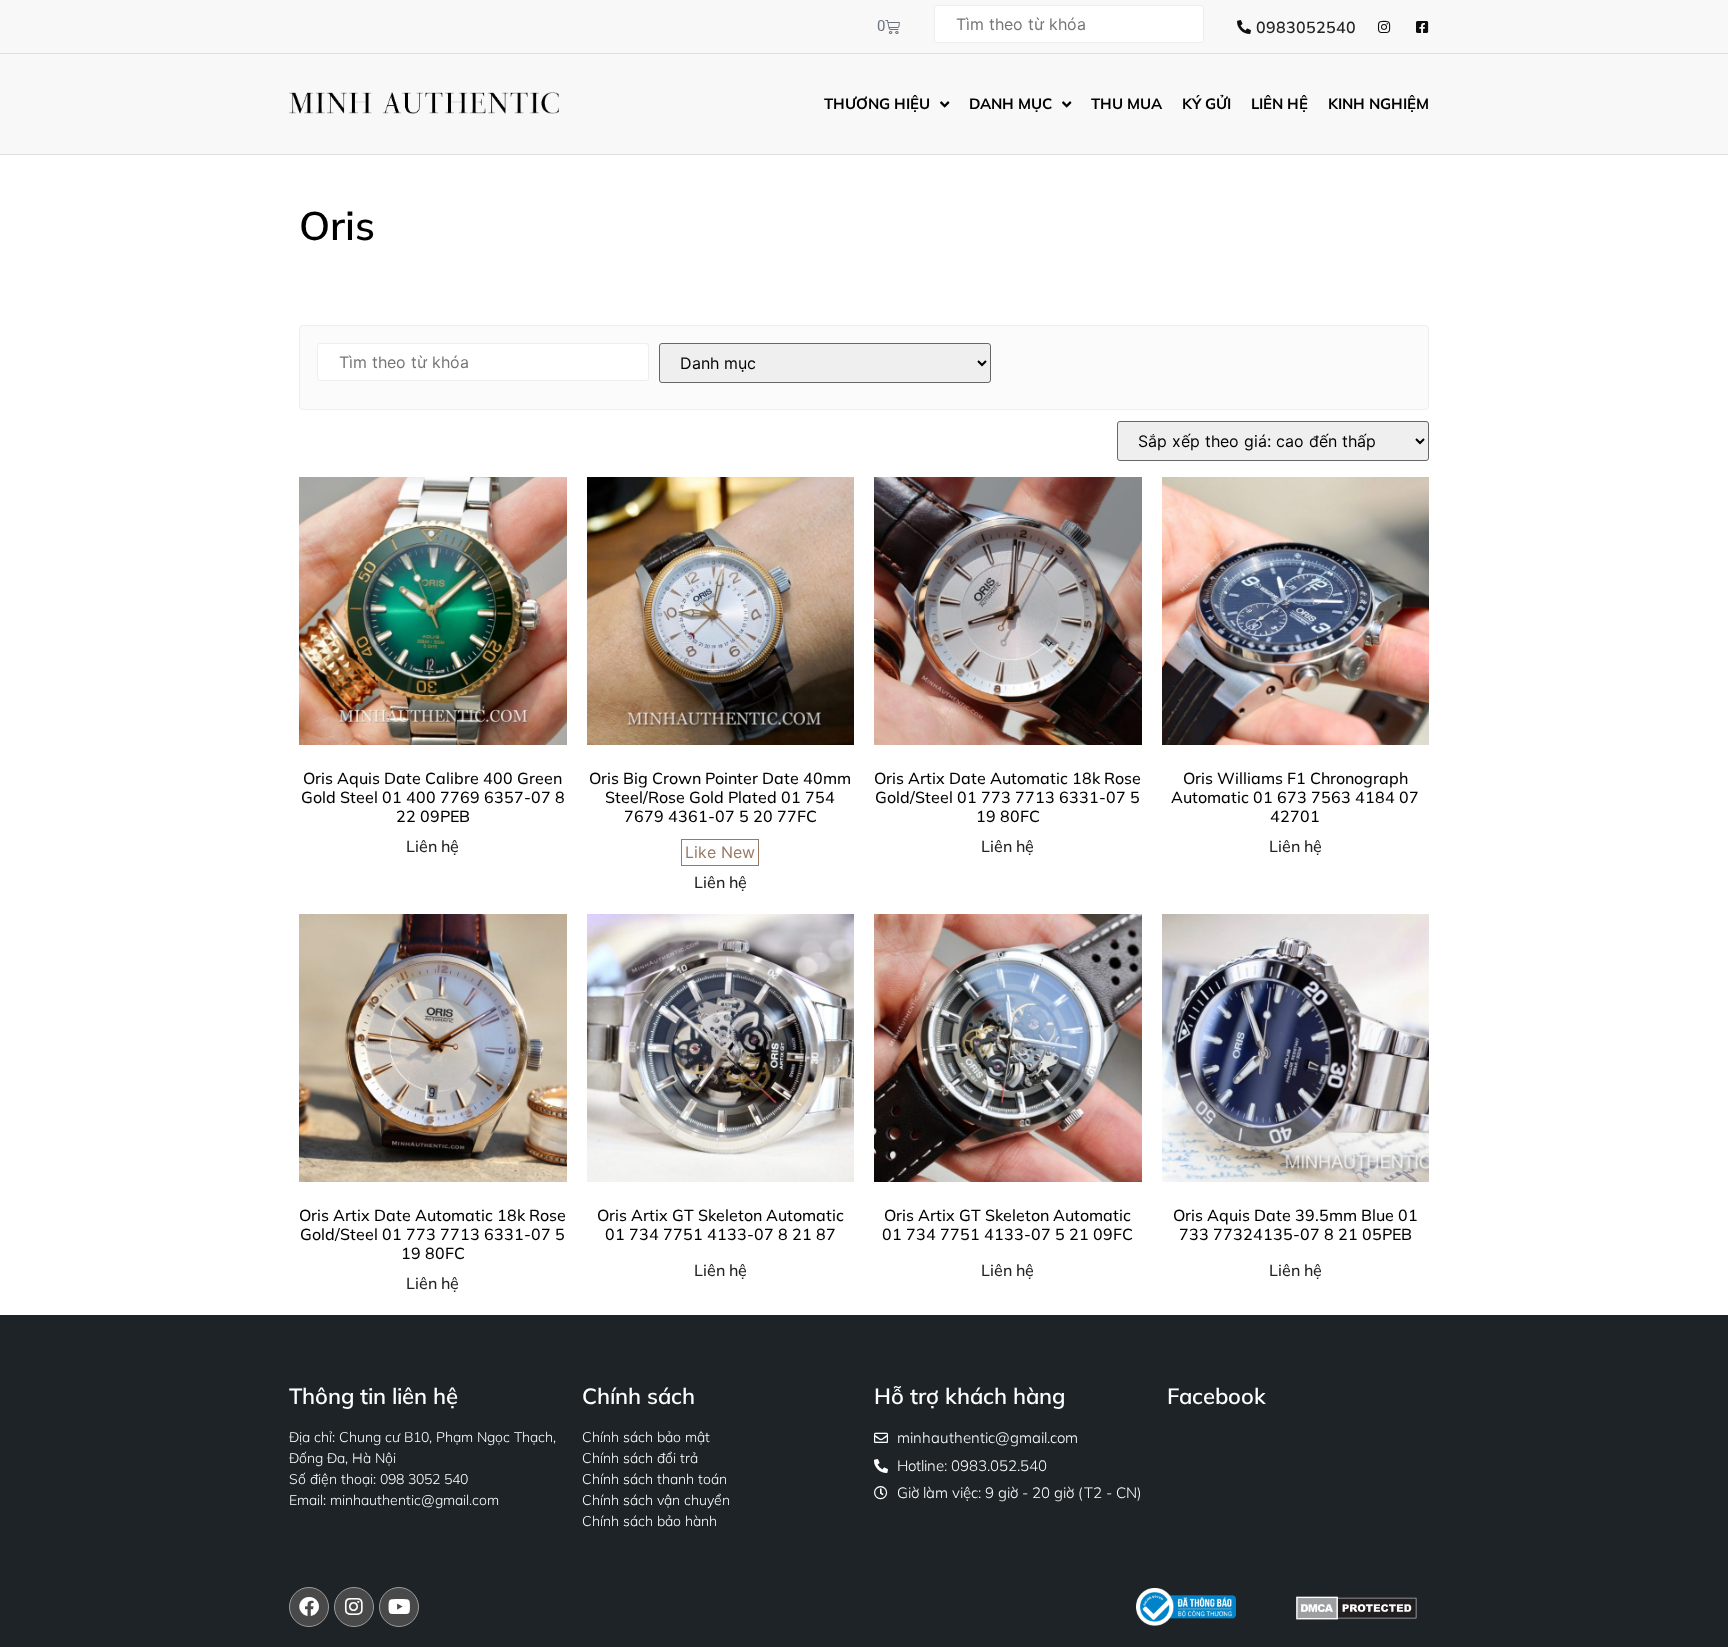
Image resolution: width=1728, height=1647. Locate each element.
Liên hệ (432, 846)
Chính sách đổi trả (640, 1458)
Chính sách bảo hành (649, 1521)
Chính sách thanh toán (654, 1479)
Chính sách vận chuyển (656, 1500)
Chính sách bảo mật (646, 1437)
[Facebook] (309, 1607)
